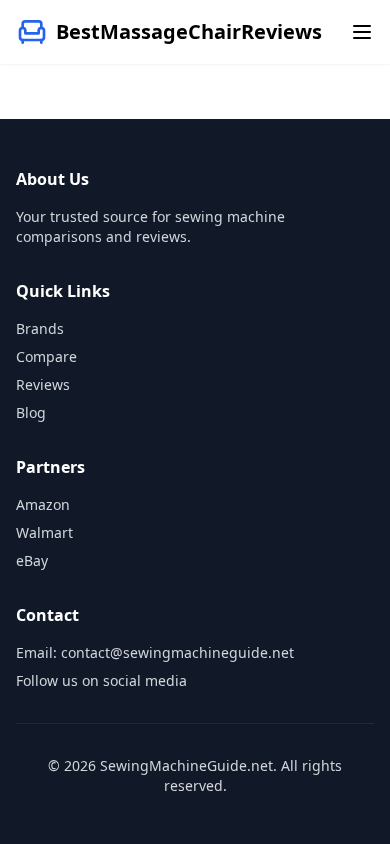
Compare (46, 356)
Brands (40, 328)
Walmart (44, 532)
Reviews (43, 384)
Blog (31, 412)
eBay (32, 560)
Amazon (43, 504)
